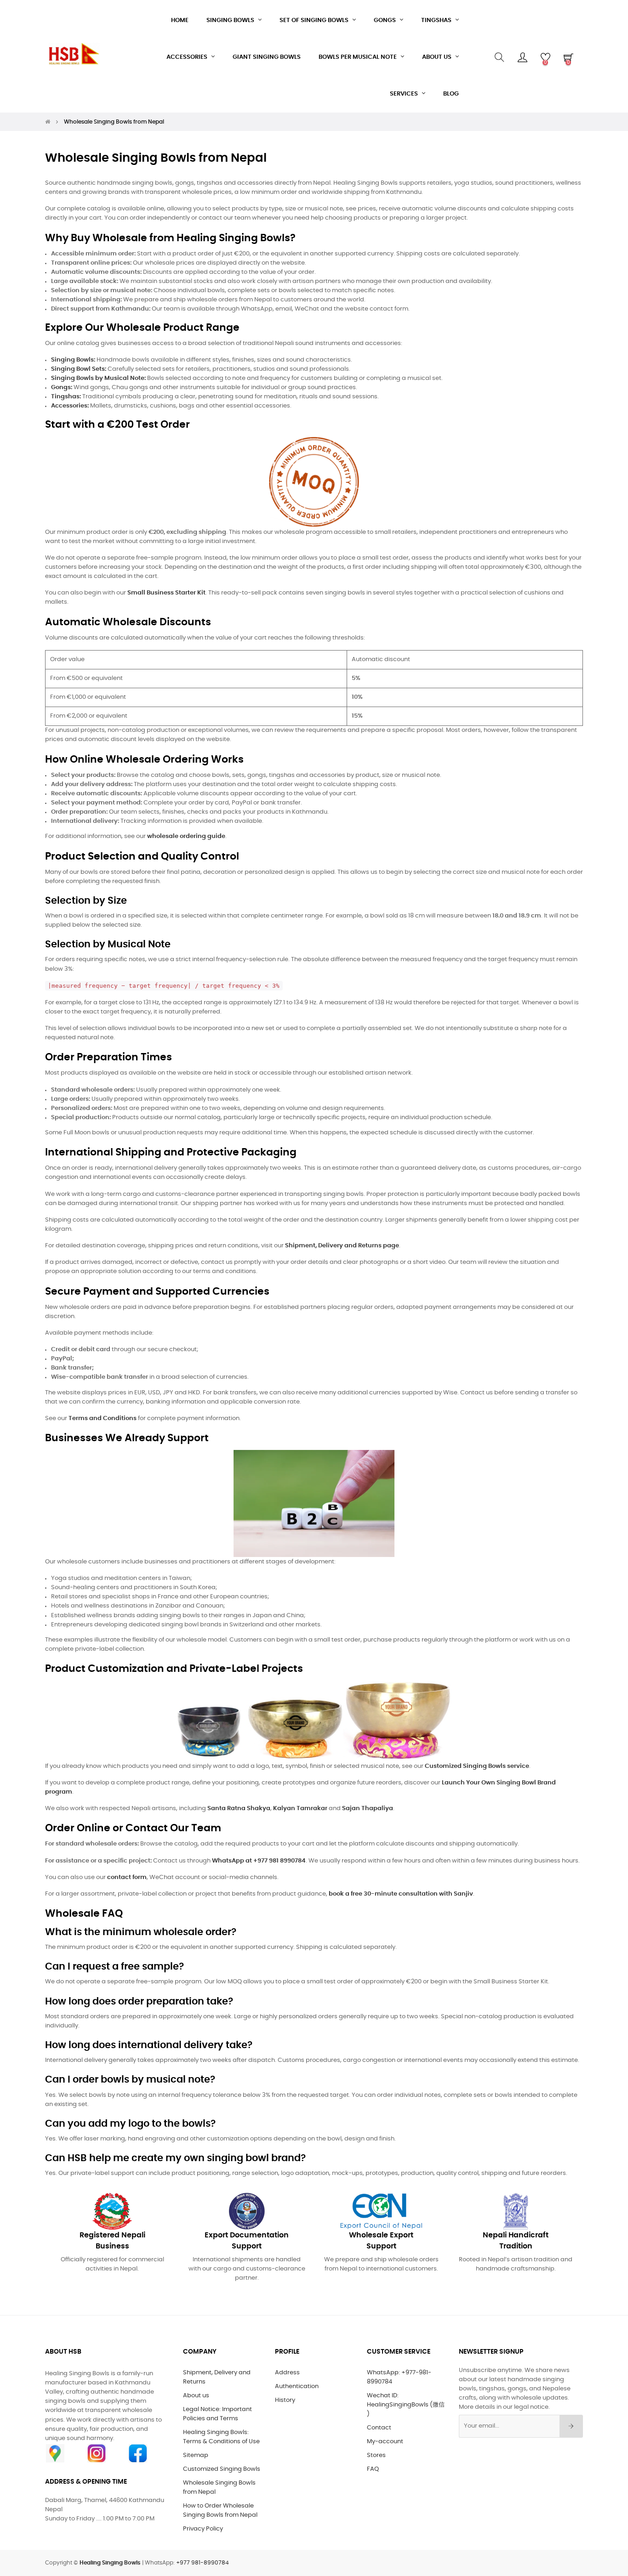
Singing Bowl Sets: (79, 369)
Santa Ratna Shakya (239, 1809)
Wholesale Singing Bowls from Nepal (219, 2488)
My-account (385, 2442)
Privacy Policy (203, 2529)
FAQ (373, 2469)
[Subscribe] (571, 2426)
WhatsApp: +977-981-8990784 (399, 2377)
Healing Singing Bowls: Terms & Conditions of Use (221, 2437)
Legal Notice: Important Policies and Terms (217, 2414)
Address (287, 2373)
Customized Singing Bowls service (477, 1766)
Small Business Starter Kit (166, 593)
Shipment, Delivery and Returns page (342, 1246)
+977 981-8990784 (203, 2563)
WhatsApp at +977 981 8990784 (259, 1861)
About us (196, 2396)
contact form (127, 1877)
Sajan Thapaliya (368, 1809)
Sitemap (196, 2455)
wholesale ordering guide (186, 836)
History (285, 2400)
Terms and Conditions (103, 1418)
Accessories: (70, 406)
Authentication (297, 2386)
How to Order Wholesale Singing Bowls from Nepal (220, 2511)
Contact (379, 2428)
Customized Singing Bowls (222, 2469)
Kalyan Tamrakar (300, 1809)
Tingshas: (66, 397)
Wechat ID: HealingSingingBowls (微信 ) (406, 2405)
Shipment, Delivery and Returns (217, 2377)
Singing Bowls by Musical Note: (98, 378)
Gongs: (62, 388)
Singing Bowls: (73, 360)
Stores (376, 2455)
